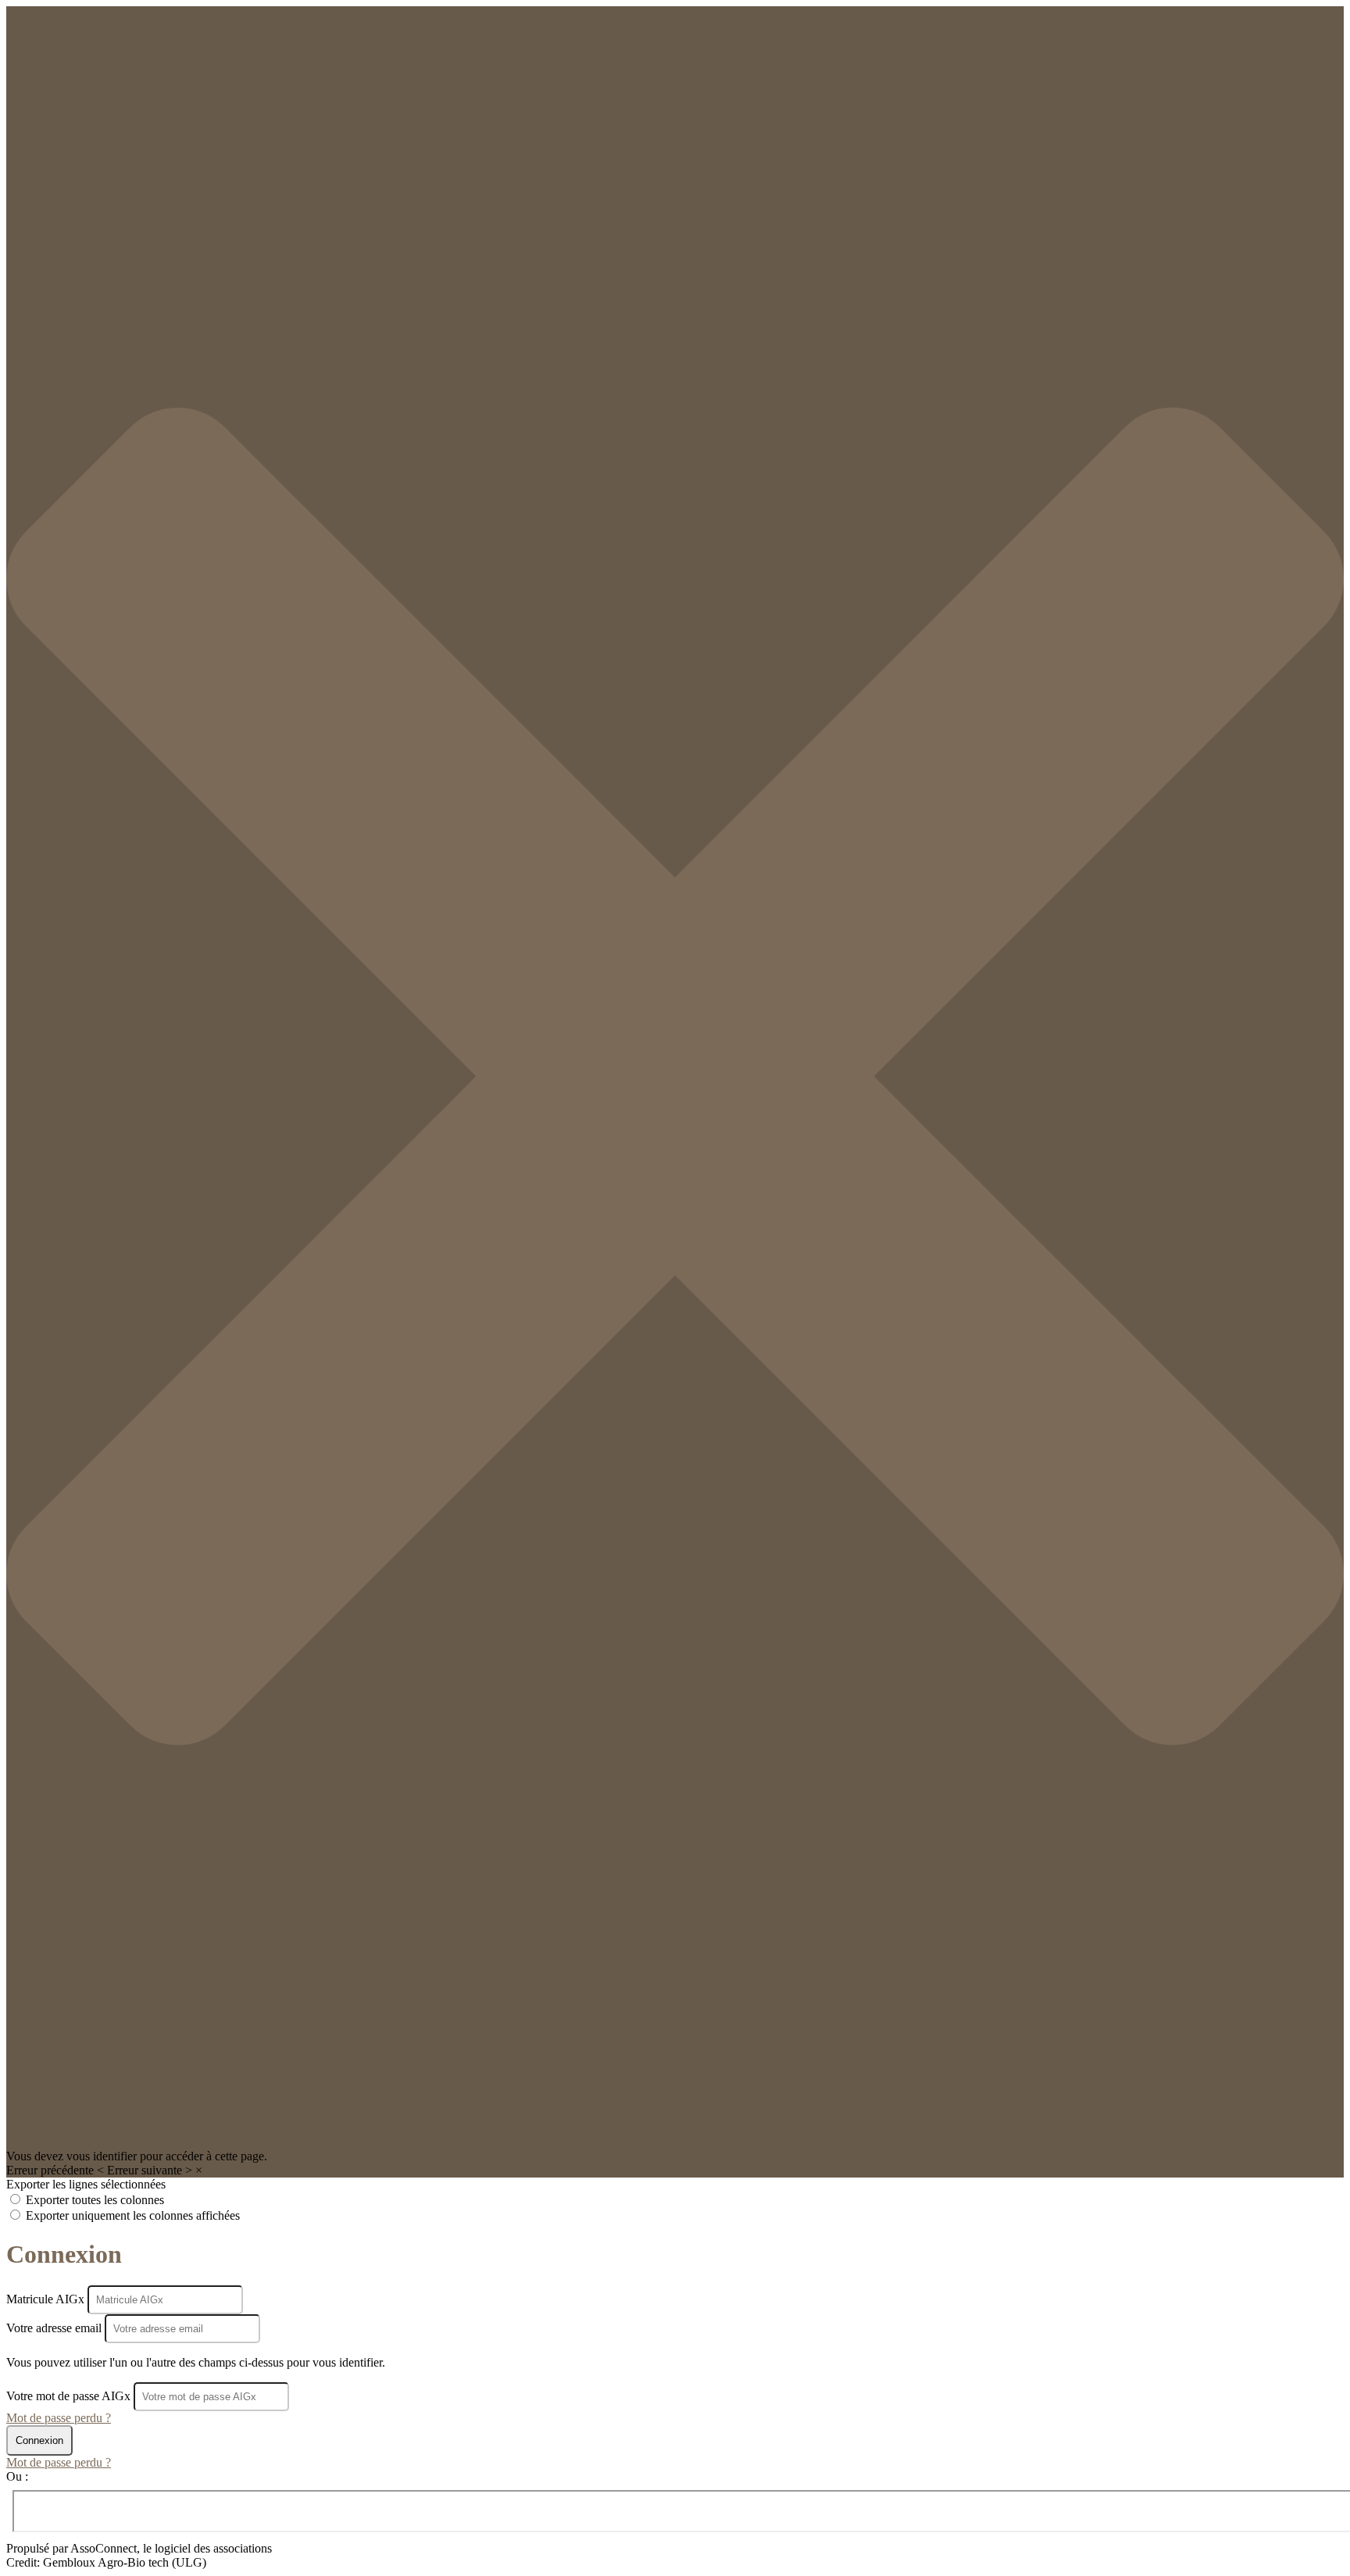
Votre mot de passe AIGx (68, 2396)
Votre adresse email (55, 2328)
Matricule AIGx (47, 2299)
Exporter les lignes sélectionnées (86, 2184)
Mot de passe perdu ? (59, 2418)
